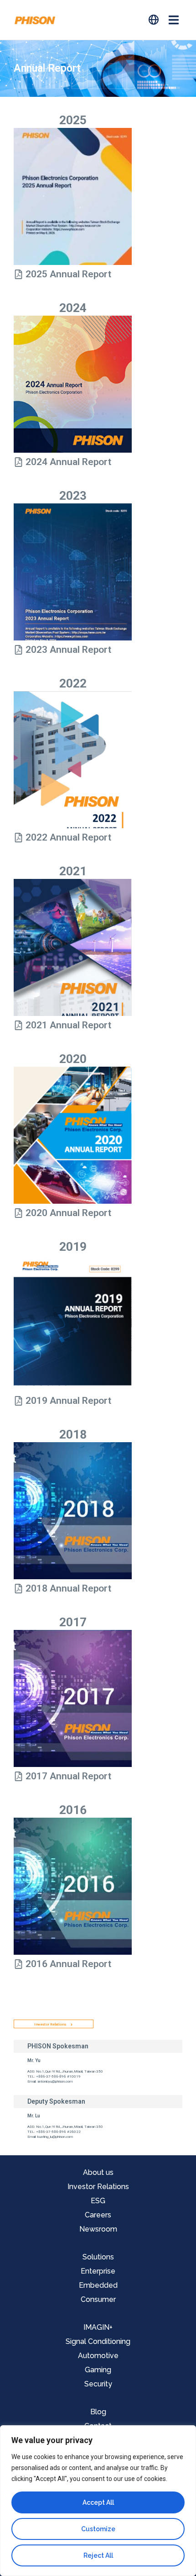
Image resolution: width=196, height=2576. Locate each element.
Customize (98, 2529)
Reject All (98, 2555)
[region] (98, 2501)
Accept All (98, 2502)
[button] (173, 20)
